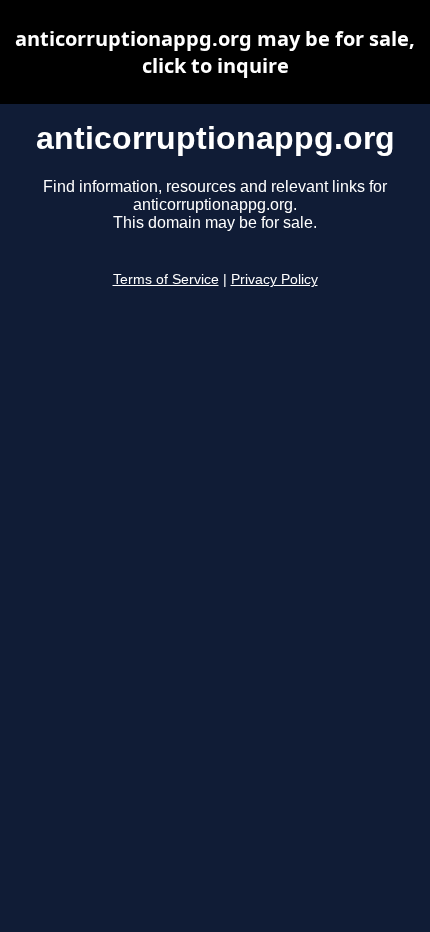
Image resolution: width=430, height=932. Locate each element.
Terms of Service (166, 279)
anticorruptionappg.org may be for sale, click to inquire (215, 52)
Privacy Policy (274, 279)
